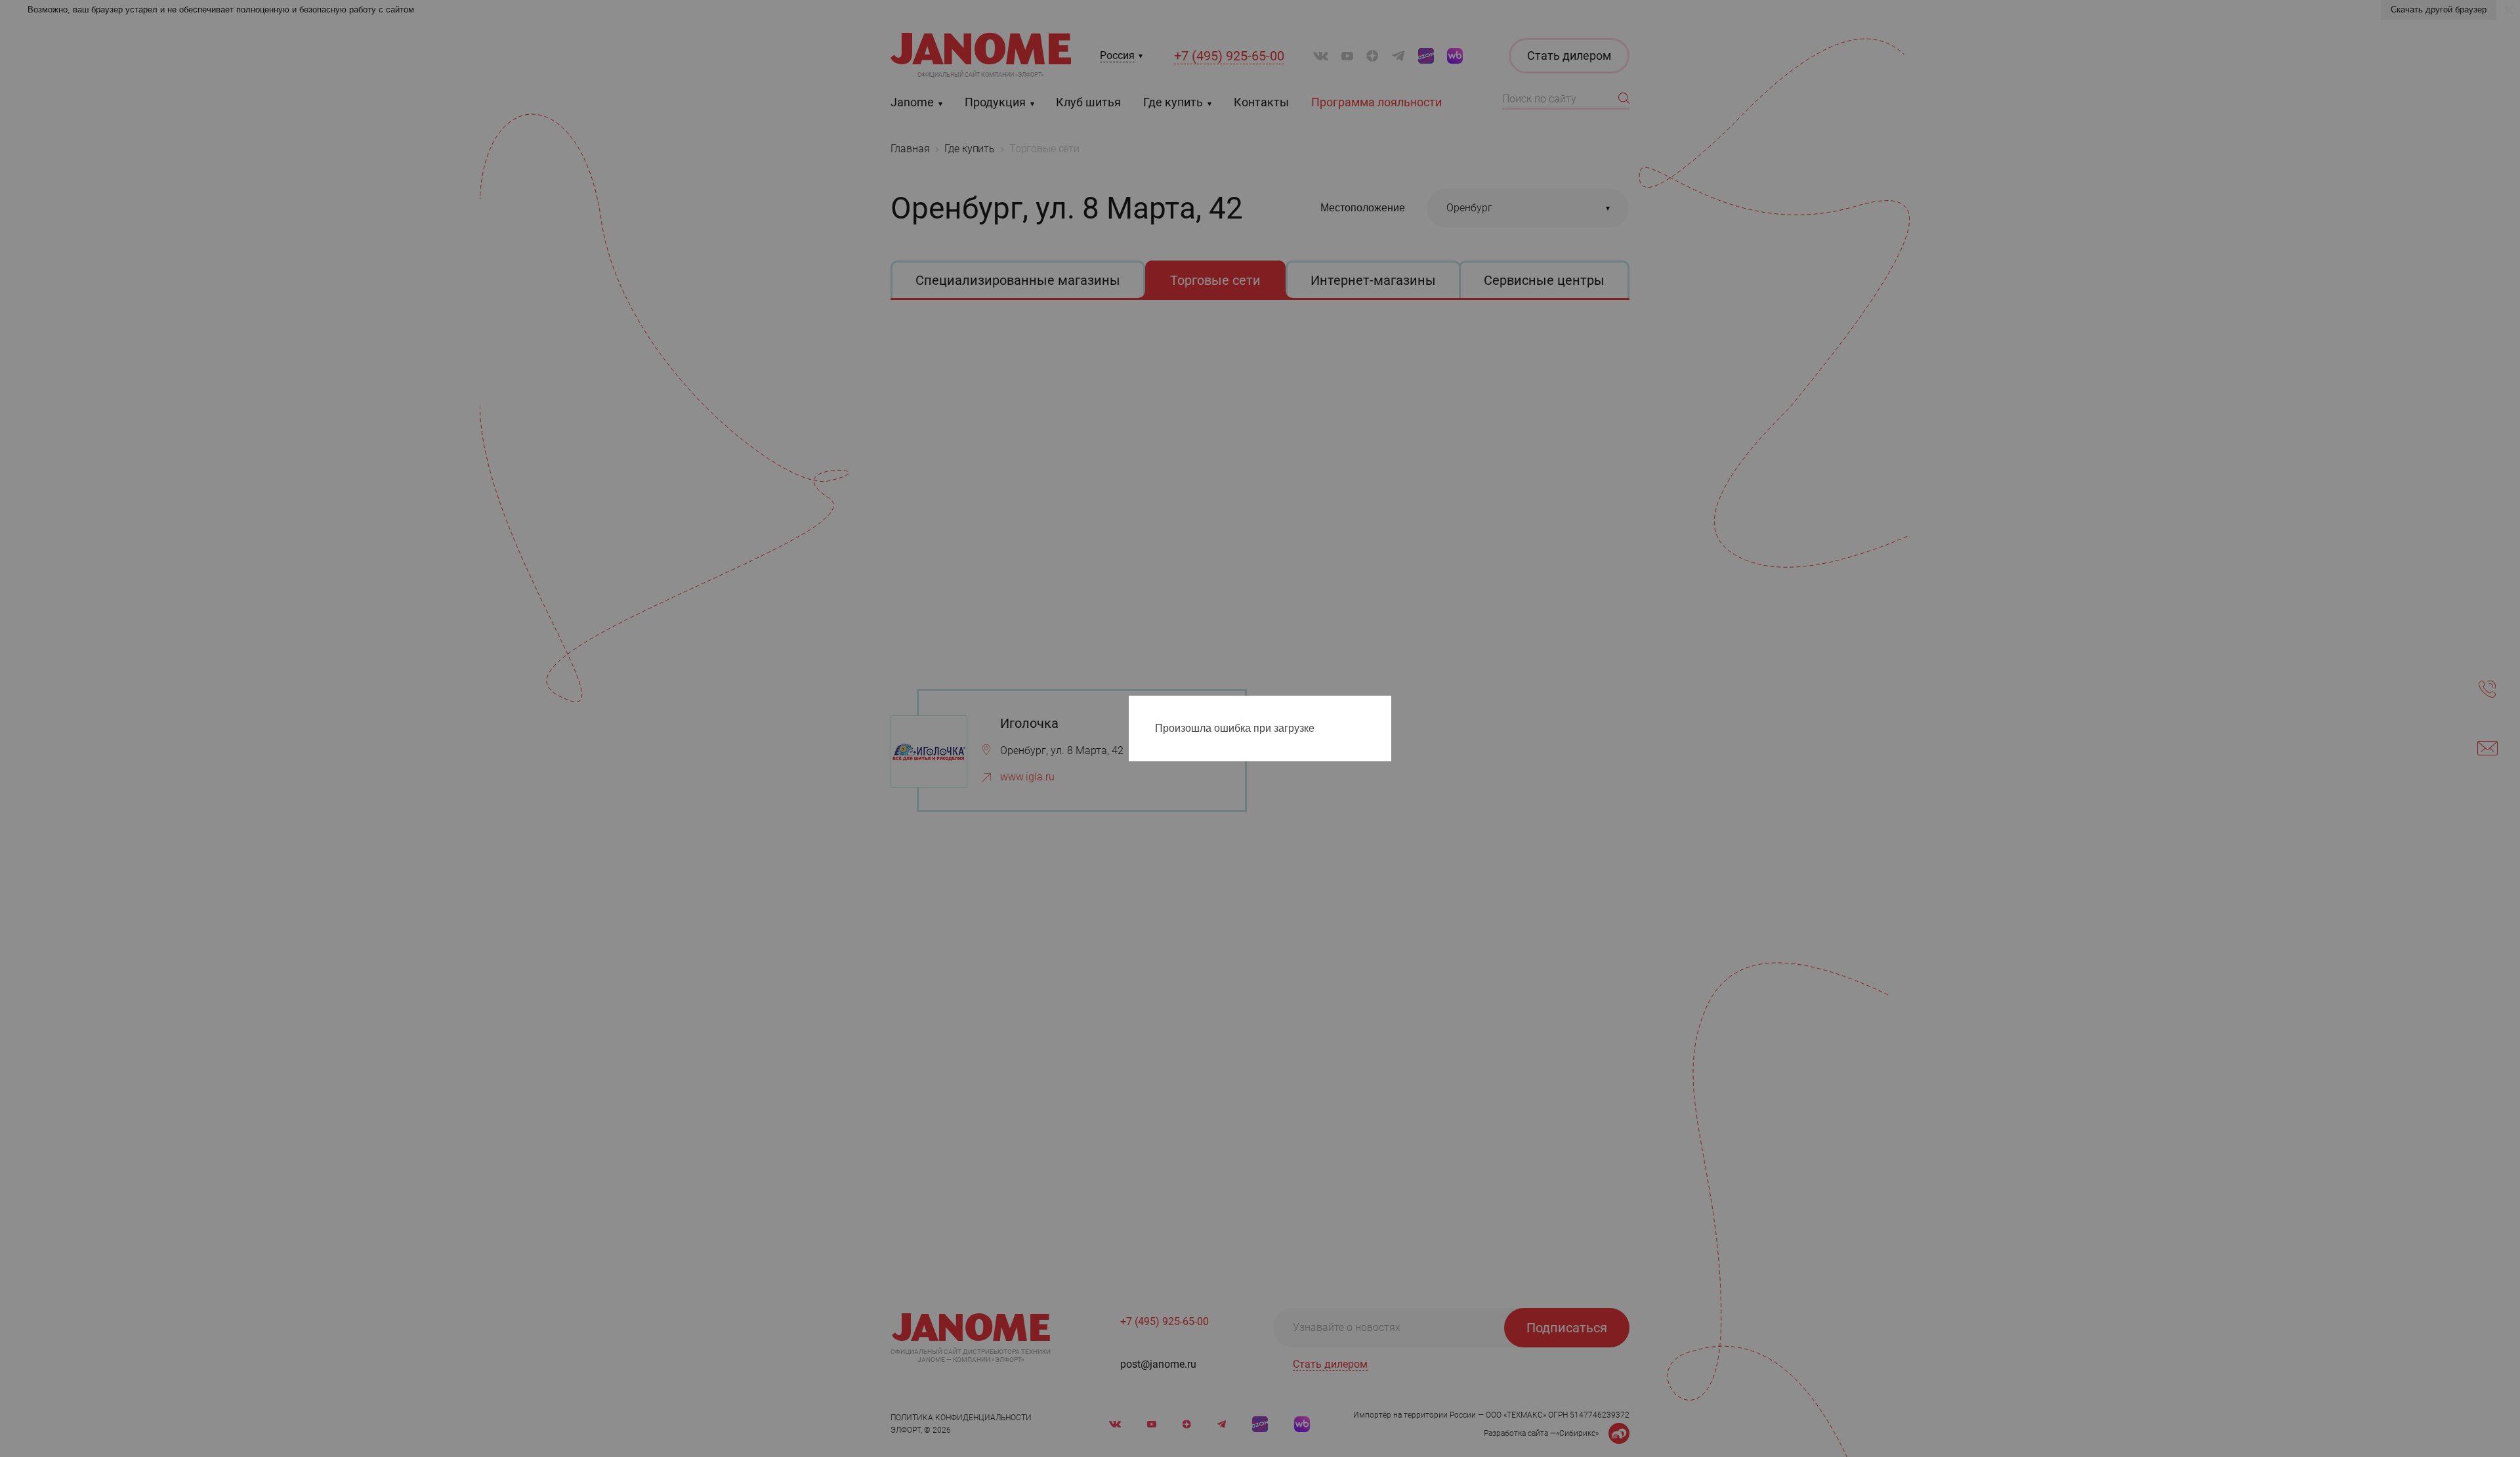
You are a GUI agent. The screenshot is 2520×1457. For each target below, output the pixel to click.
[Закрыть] (1385, 708)
